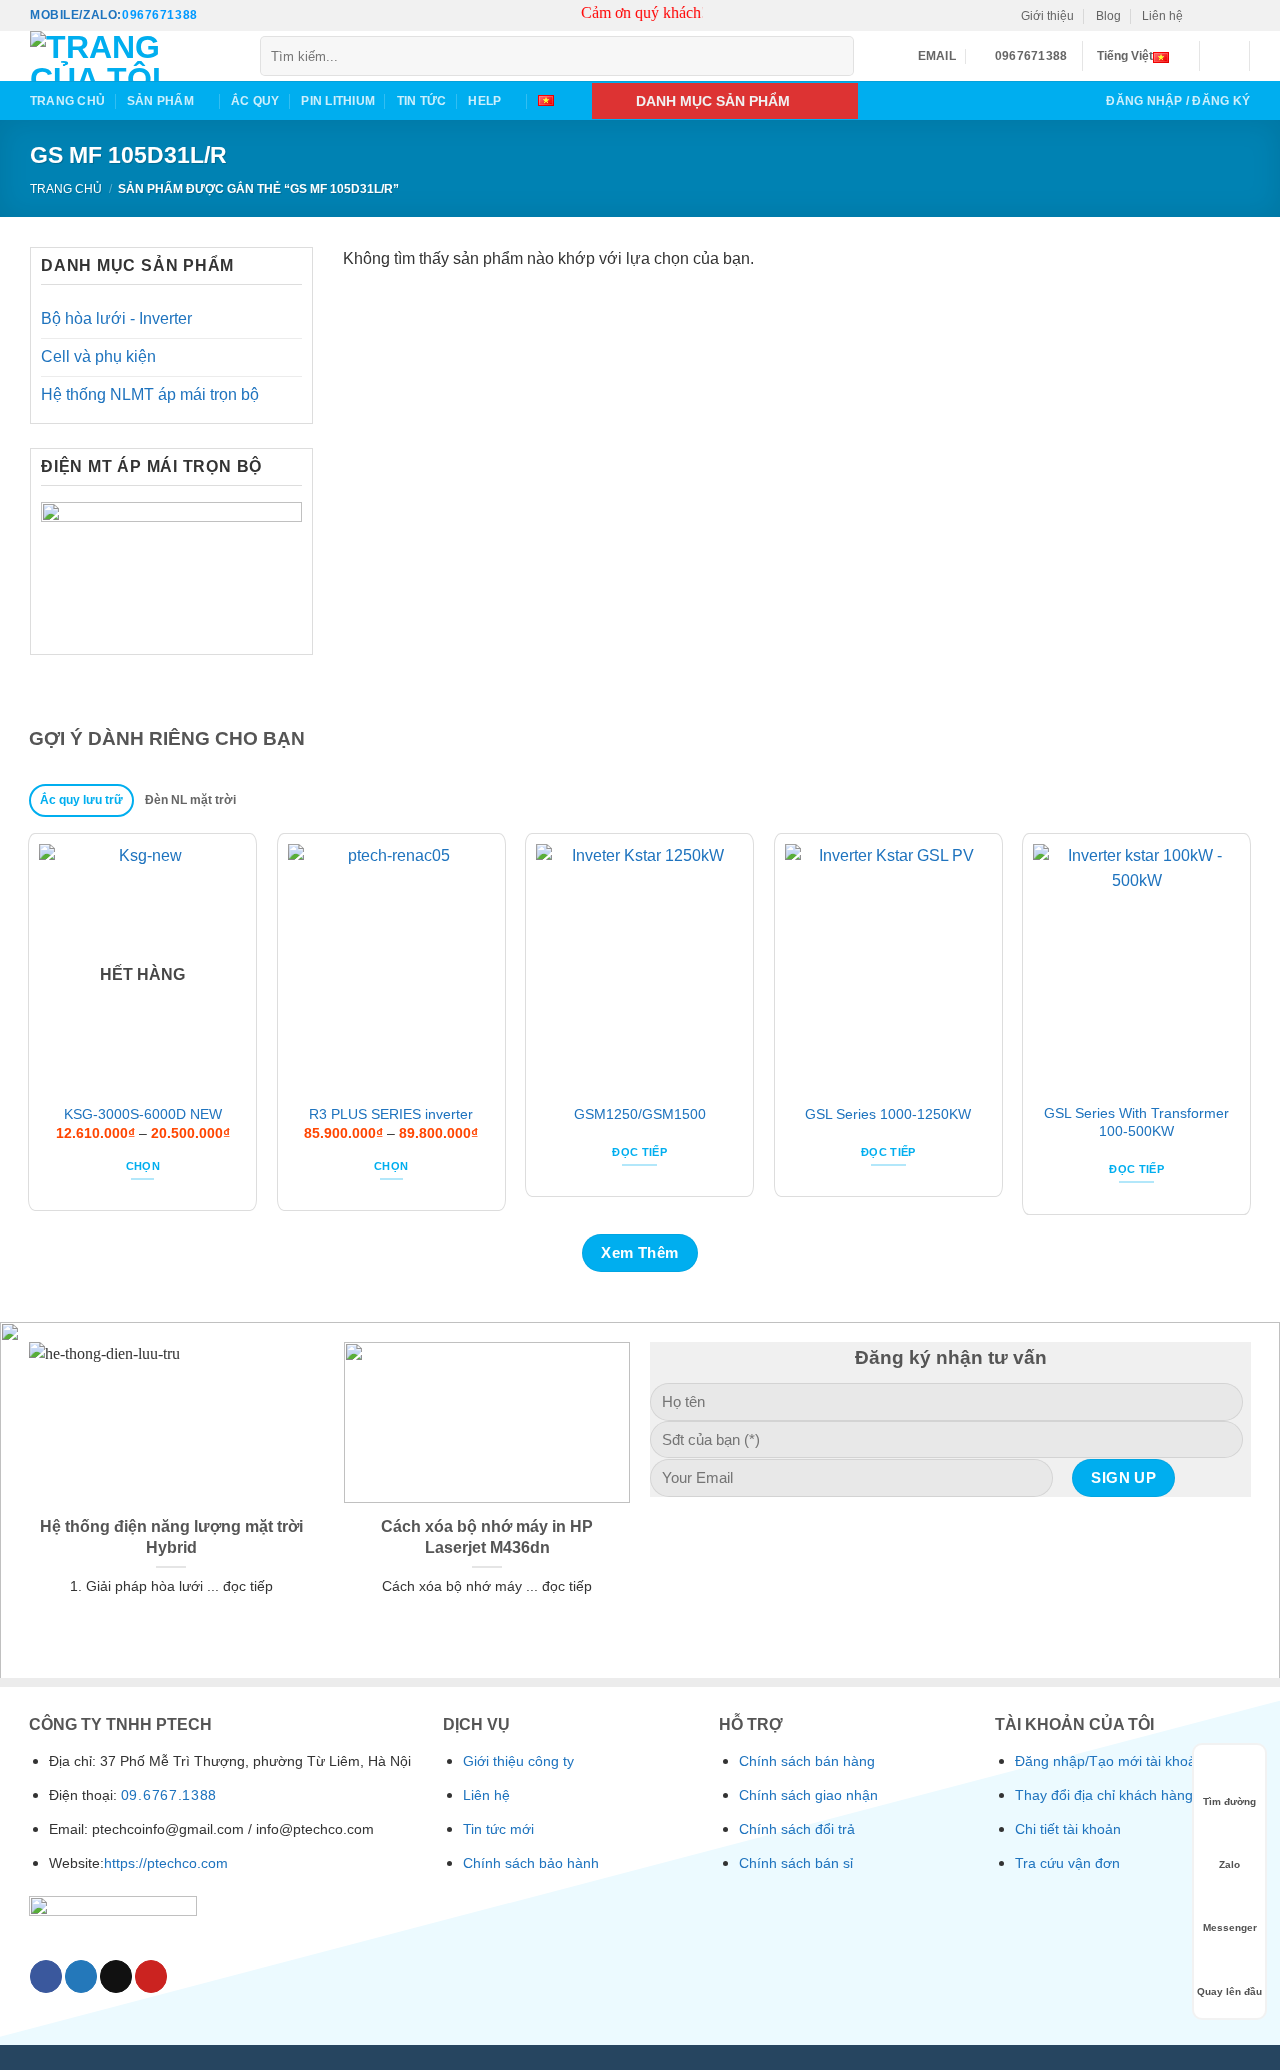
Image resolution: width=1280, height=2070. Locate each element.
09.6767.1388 (169, 1795)
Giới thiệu (1047, 16)
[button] (1225, 56)
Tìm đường (1229, 1801)
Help (484, 101)
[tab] (82, 801)
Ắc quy (255, 101)
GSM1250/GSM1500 (640, 1114)
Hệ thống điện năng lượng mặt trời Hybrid (171, 1536)
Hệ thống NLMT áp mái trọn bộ (150, 394)
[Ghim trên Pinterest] (151, 1976)
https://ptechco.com (166, 1863)
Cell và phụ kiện (98, 356)
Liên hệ (1162, 16)
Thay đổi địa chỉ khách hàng (1104, 1795)
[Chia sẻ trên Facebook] (46, 1976)
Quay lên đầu (1229, 1991)
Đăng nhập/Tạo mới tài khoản (1109, 1761)
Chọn (143, 1166)
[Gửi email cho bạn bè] (116, 1976)
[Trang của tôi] (130, 56)
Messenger (1230, 1927)
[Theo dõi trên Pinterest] (1241, 15)
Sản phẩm (160, 101)
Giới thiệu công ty (518, 1761)
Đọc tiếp (639, 1152)
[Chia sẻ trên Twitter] (81, 1976)
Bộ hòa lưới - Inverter (116, 318)
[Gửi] (836, 56)
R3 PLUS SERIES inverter (391, 1114)
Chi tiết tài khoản (1068, 1829)
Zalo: (102, 14)
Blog (1108, 16)
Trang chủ (67, 101)
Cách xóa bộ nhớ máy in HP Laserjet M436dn (487, 1536)
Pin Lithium (338, 101)
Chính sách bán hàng (807, 1761)
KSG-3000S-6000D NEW (143, 1114)
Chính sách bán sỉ (796, 1863)
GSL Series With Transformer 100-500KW (1136, 1122)
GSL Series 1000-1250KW (888, 1114)
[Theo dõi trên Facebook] (1204, 15)
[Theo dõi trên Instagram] (1222, 15)
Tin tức (422, 101)
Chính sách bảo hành (531, 1863)
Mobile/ (56, 14)
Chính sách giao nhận (808, 1795)
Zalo (1229, 1864)
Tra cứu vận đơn (1067, 1863)
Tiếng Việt (1125, 56)
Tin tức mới (498, 1829)
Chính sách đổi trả (797, 1829)
